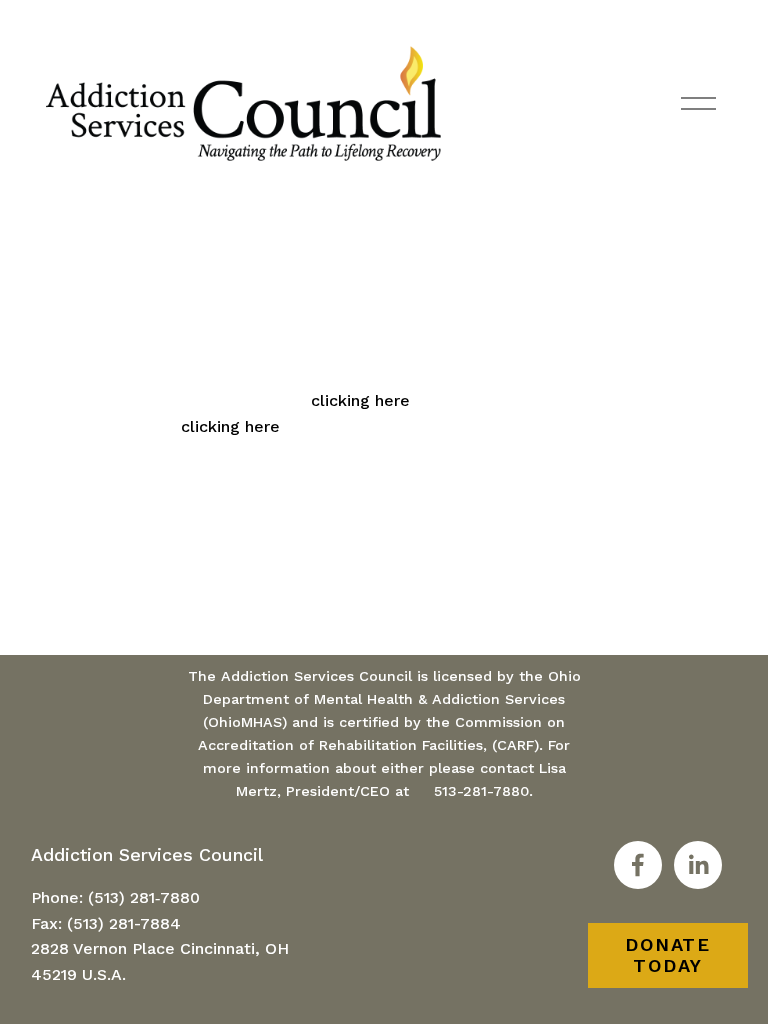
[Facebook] (638, 865)
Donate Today (668, 955)
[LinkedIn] (698, 865)
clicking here (360, 400)
